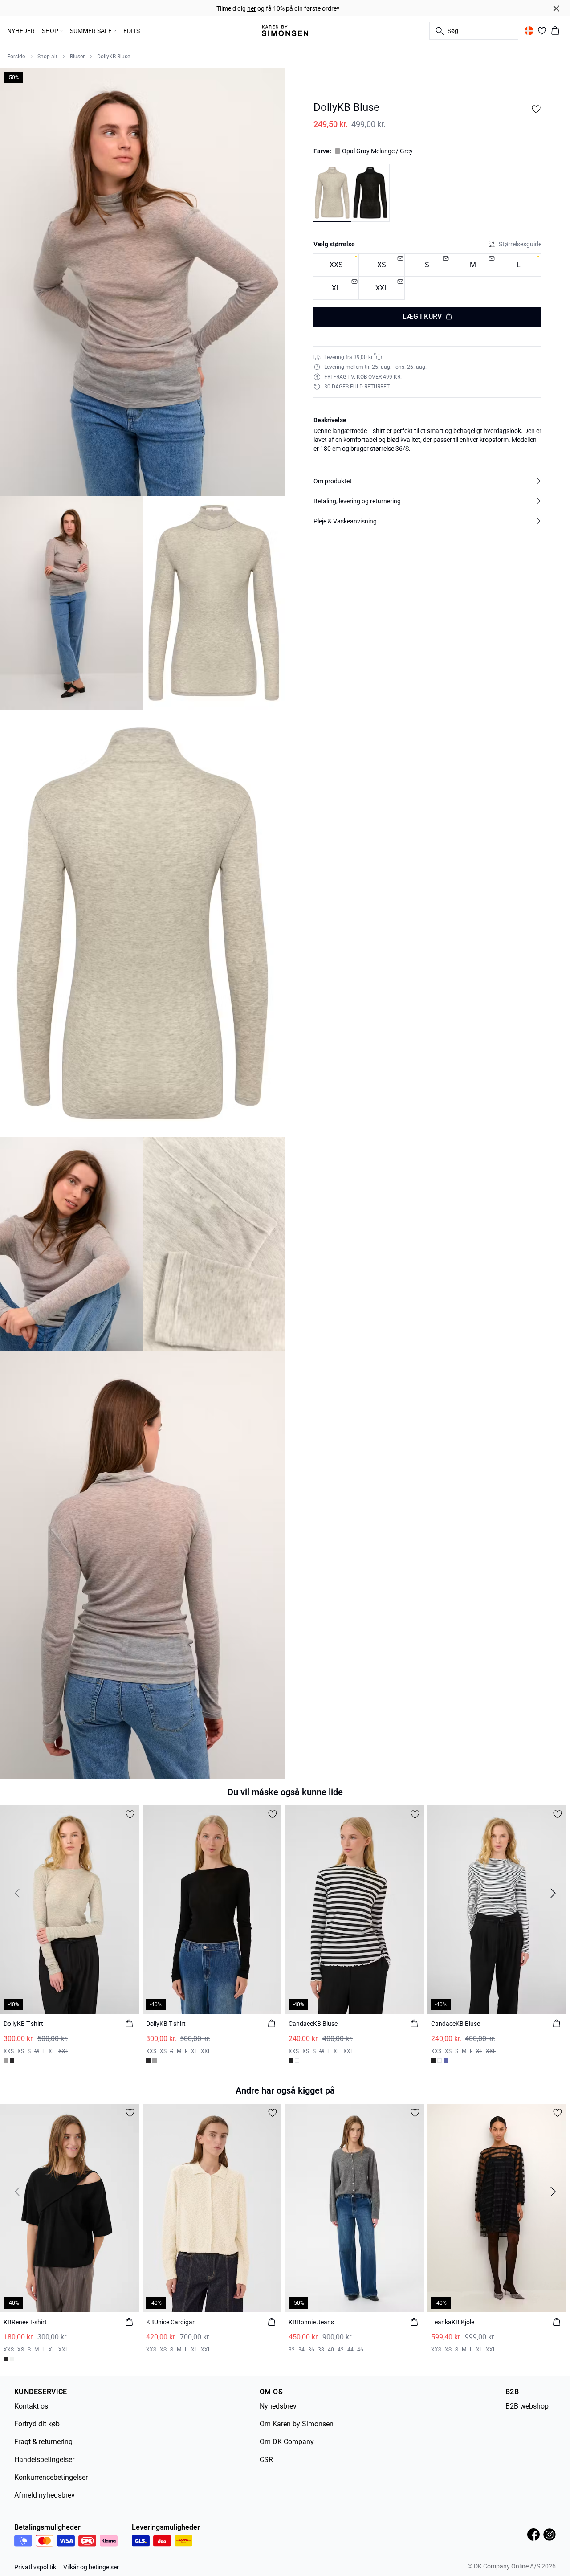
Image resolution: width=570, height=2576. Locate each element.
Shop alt (47, 57)
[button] (427, 481)
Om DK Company (287, 2442)
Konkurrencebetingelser (51, 2477)
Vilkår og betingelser (91, 2567)
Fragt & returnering (43, 2442)
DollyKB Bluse (114, 57)
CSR (266, 2460)
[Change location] (529, 31)
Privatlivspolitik (35, 2567)
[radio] (336, 265)
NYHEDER (21, 31)
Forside (16, 57)
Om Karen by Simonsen (297, 2424)
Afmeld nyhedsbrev (45, 2495)
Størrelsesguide (520, 244)
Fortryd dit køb (37, 2424)
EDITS (132, 31)
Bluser (77, 57)
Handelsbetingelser (44, 2460)
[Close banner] (556, 8)
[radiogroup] (427, 276)
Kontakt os (31, 2406)
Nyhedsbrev (278, 2406)
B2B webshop (527, 2406)
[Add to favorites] (536, 109)
